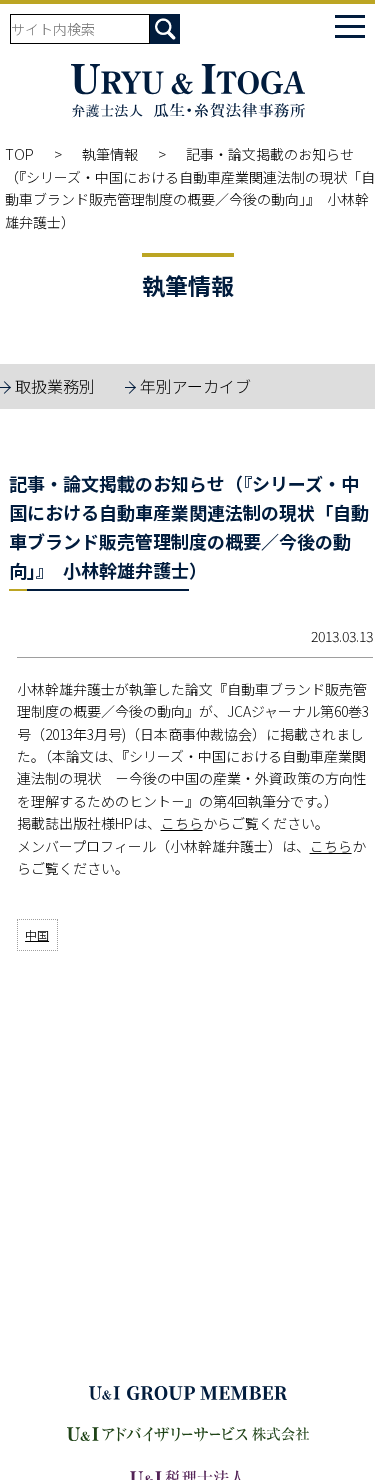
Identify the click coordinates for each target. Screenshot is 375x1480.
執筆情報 (110, 154)
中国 (37, 934)
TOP (19, 154)
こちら (182, 823)
